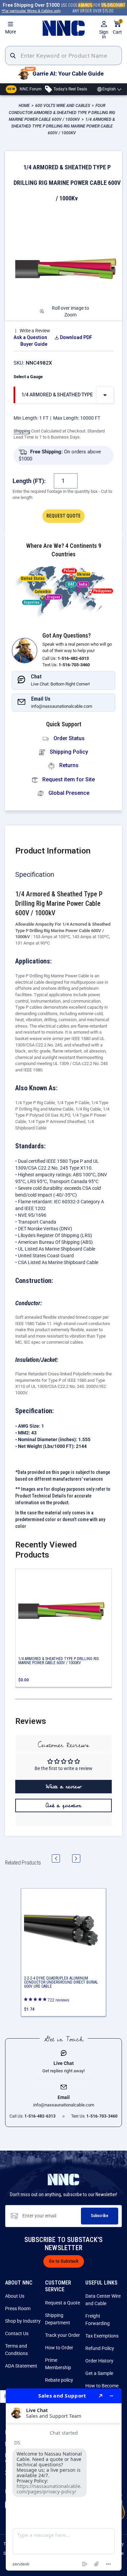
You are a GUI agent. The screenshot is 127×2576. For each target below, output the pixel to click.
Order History (99, 2361)
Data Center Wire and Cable (103, 2300)
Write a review (64, 1787)
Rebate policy (59, 2380)
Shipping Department (58, 2319)
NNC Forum (25, 89)
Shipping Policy (68, 752)
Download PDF (76, 337)
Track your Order (62, 2335)
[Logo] (63, 28)
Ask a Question (30, 337)
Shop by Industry (23, 2321)
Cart (117, 27)
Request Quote (63, 516)
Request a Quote (62, 2303)
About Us (15, 2296)
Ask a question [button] (63, 1805)
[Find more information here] (64, 2480)
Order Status (68, 738)
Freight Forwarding (98, 2320)
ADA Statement (21, 2366)
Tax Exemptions (102, 2336)
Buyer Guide (34, 344)
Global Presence (68, 793)
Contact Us (17, 2333)
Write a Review (35, 331)
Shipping (22, 431)
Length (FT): (29, 481)
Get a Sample (99, 2373)
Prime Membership (58, 2364)
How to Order (59, 2348)
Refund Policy (100, 2348)
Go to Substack (64, 2261)
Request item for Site (68, 779)
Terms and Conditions (16, 2350)
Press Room (18, 2308)
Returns (68, 765)
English (109, 89)
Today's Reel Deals (70, 89)
